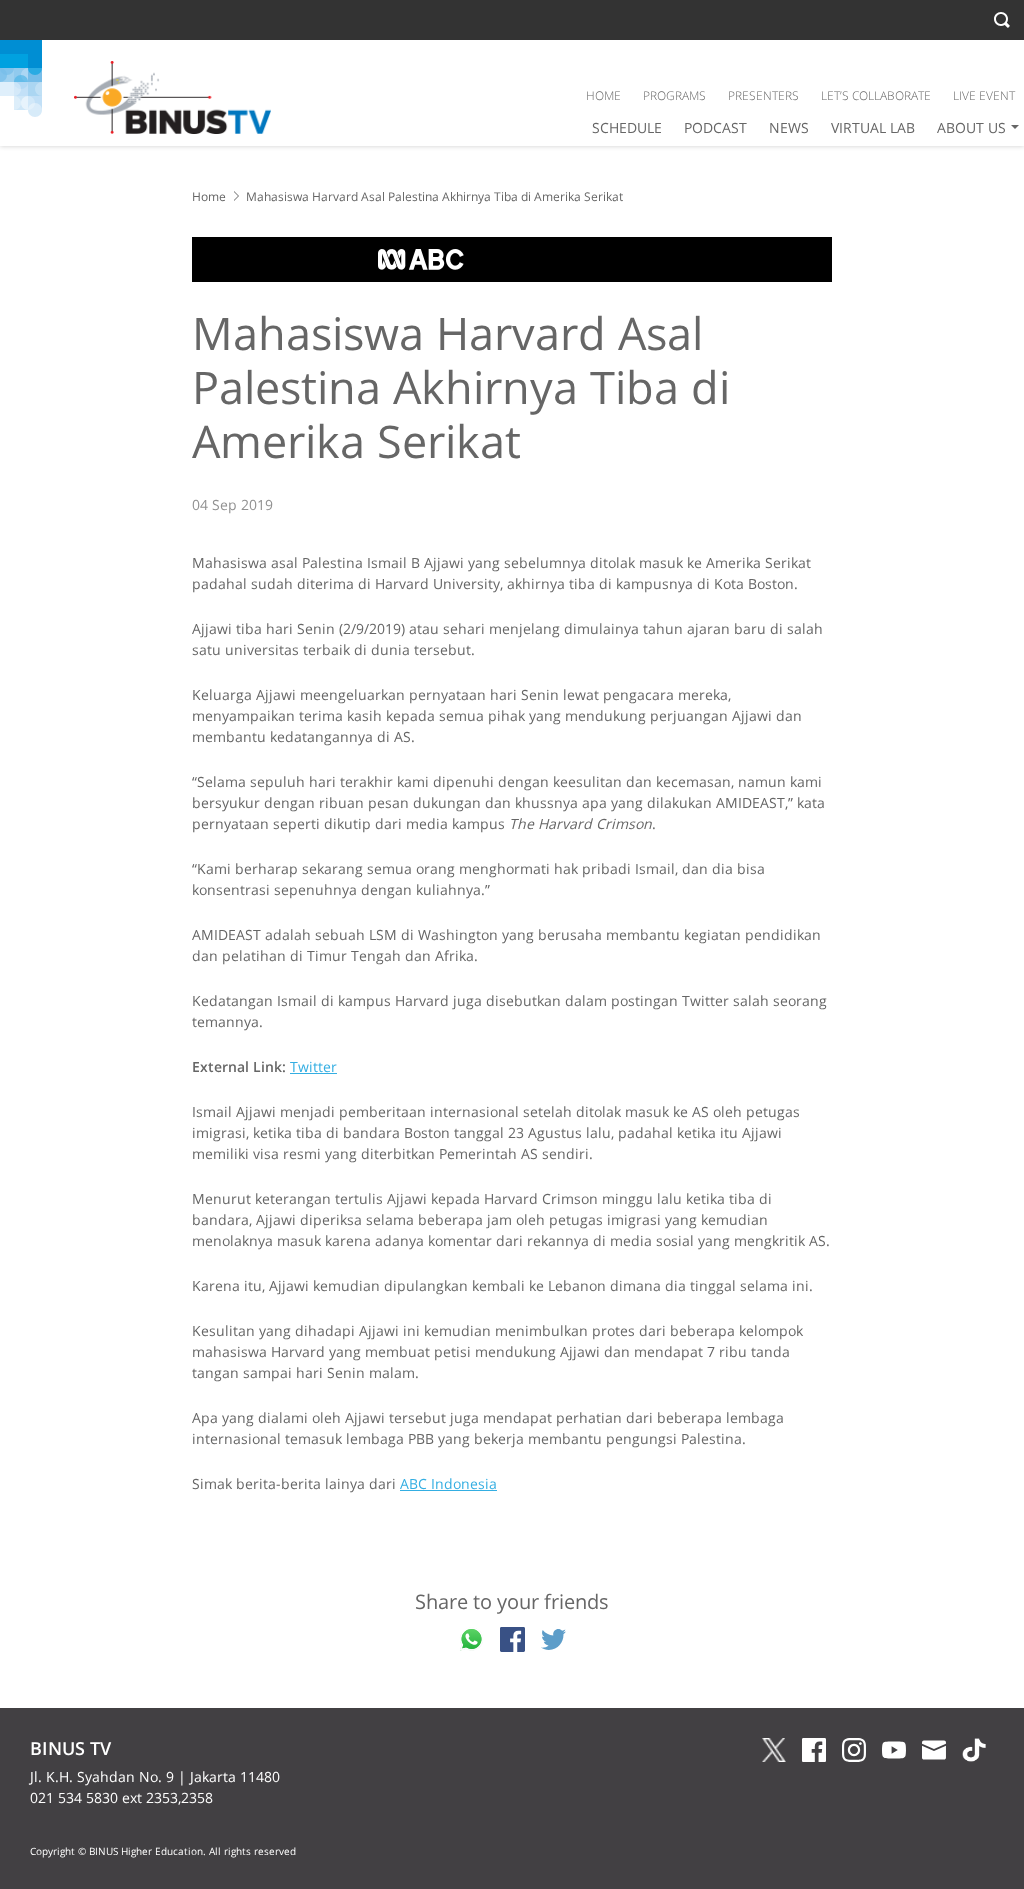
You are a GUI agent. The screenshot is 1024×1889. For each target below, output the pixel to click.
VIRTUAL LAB (873, 127)
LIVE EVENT (984, 95)
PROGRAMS (674, 95)
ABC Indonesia (448, 1483)
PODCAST (715, 127)
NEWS (789, 127)
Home (209, 196)
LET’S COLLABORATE (876, 95)
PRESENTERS (763, 95)
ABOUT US (971, 127)
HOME (603, 95)
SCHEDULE (627, 127)
